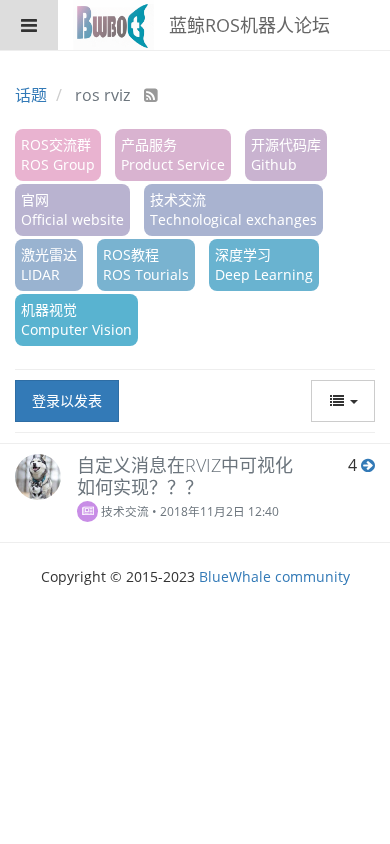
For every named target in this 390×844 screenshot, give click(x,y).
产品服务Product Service (173, 154)
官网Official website (72, 209)
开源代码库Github (286, 154)
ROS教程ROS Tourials (146, 264)
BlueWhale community (274, 576)
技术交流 (123, 511)
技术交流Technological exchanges (233, 209)
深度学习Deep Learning (264, 264)
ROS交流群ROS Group (58, 154)
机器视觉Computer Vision (76, 319)
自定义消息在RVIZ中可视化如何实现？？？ (185, 476)
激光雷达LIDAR (49, 264)
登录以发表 (67, 400)
